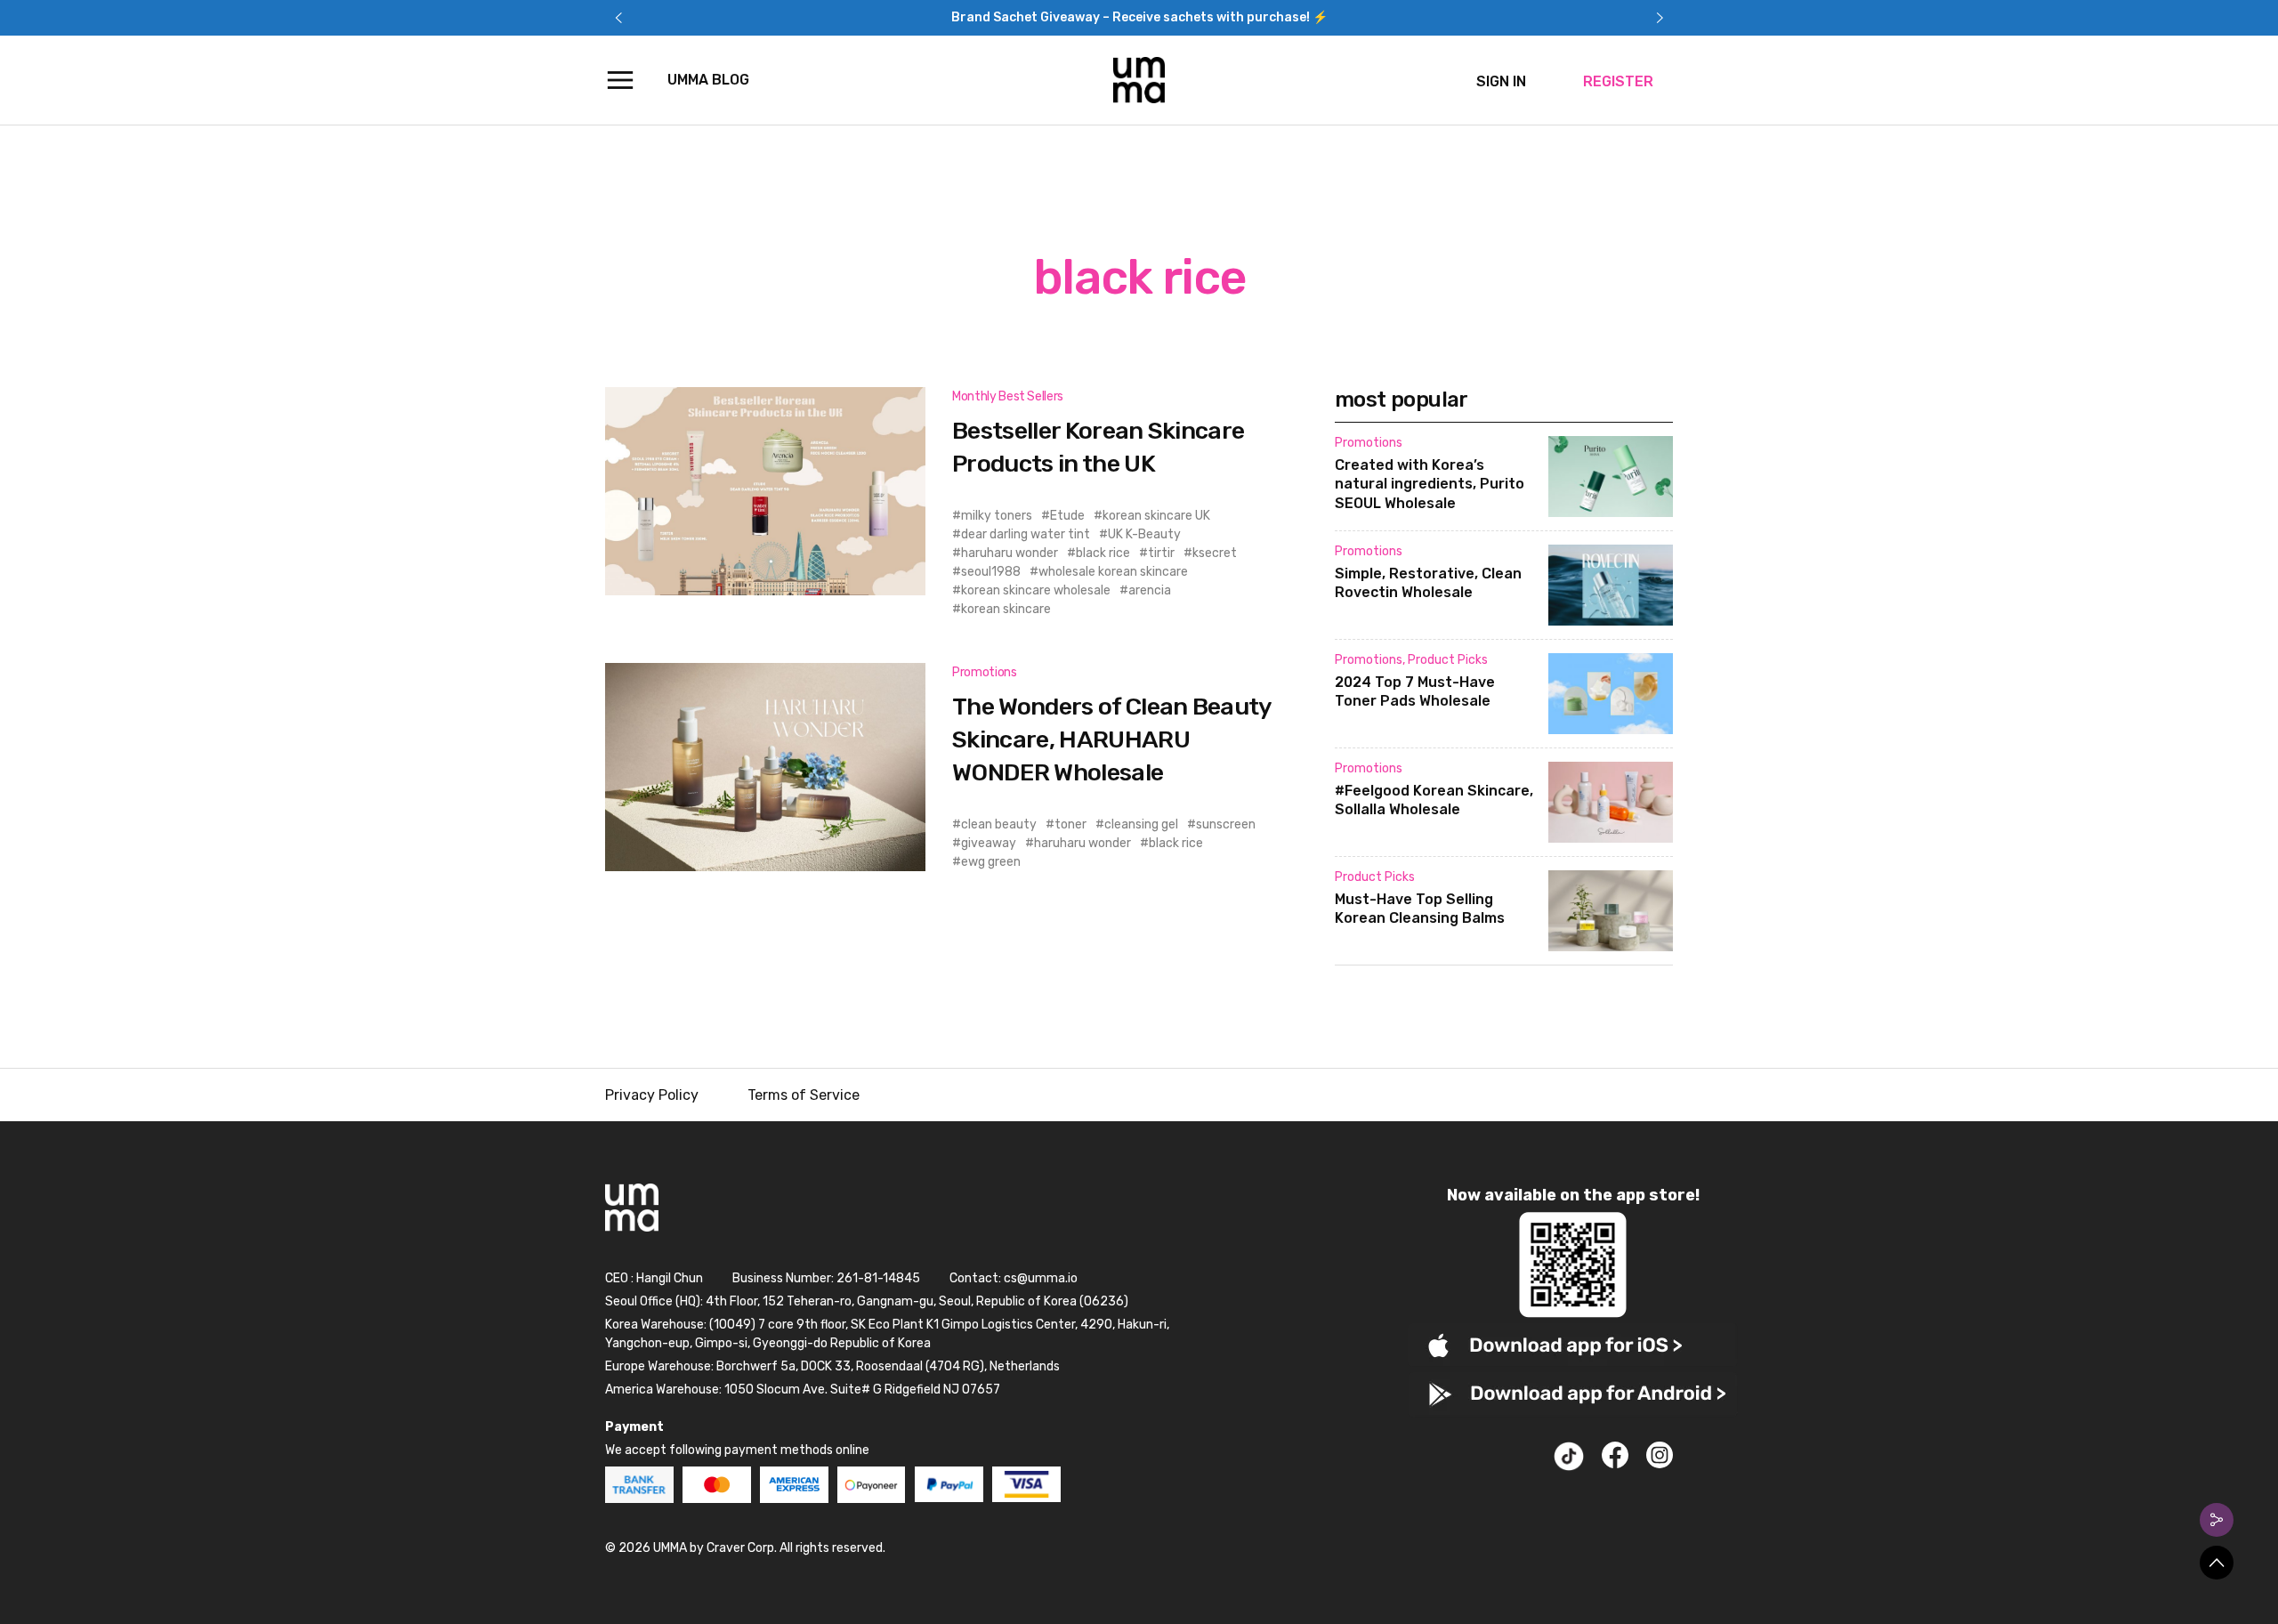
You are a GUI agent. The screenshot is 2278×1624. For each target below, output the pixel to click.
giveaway (989, 843)
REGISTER (1618, 81)
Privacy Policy (652, 1095)
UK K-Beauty (1144, 534)
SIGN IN (1501, 81)
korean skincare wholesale (1036, 590)
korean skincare (1006, 609)
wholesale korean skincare (1113, 572)
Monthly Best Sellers (1008, 396)
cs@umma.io (1041, 1278)
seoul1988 (991, 572)
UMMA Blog (708, 80)
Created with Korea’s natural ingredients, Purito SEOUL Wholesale (1430, 485)
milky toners (997, 516)
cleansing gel (1141, 824)
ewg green (991, 862)
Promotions (985, 672)
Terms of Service (804, 1095)
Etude (1067, 516)
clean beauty (999, 824)
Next (1660, 18)
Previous (618, 18)
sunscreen (1226, 824)
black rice (1103, 553)
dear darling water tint (1026, 534)
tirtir (1161, 553)
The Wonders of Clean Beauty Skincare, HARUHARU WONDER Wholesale (1112, 739)
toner (1070, 824)
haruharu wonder (1010, 553)
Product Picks (1448, 660)
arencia (1150, 590)
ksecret (1215, 553)
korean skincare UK (1156, 516)
